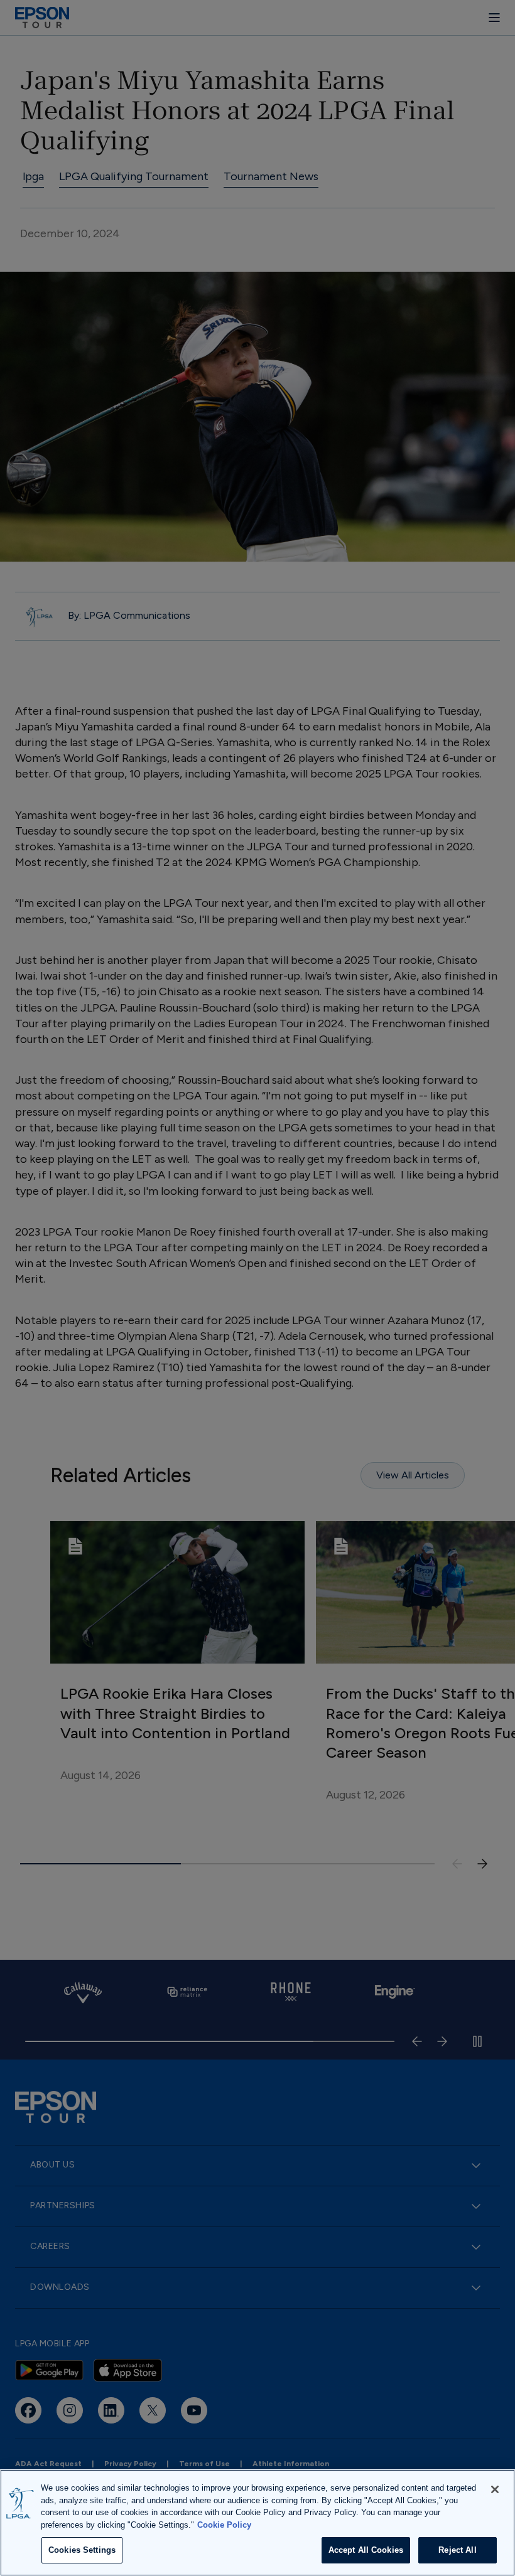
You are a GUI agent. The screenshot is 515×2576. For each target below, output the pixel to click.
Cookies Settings (82, 2550)
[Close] (495, 2489)
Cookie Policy (224, 2525)
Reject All (457, 2550)
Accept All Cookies (366, 2550)
